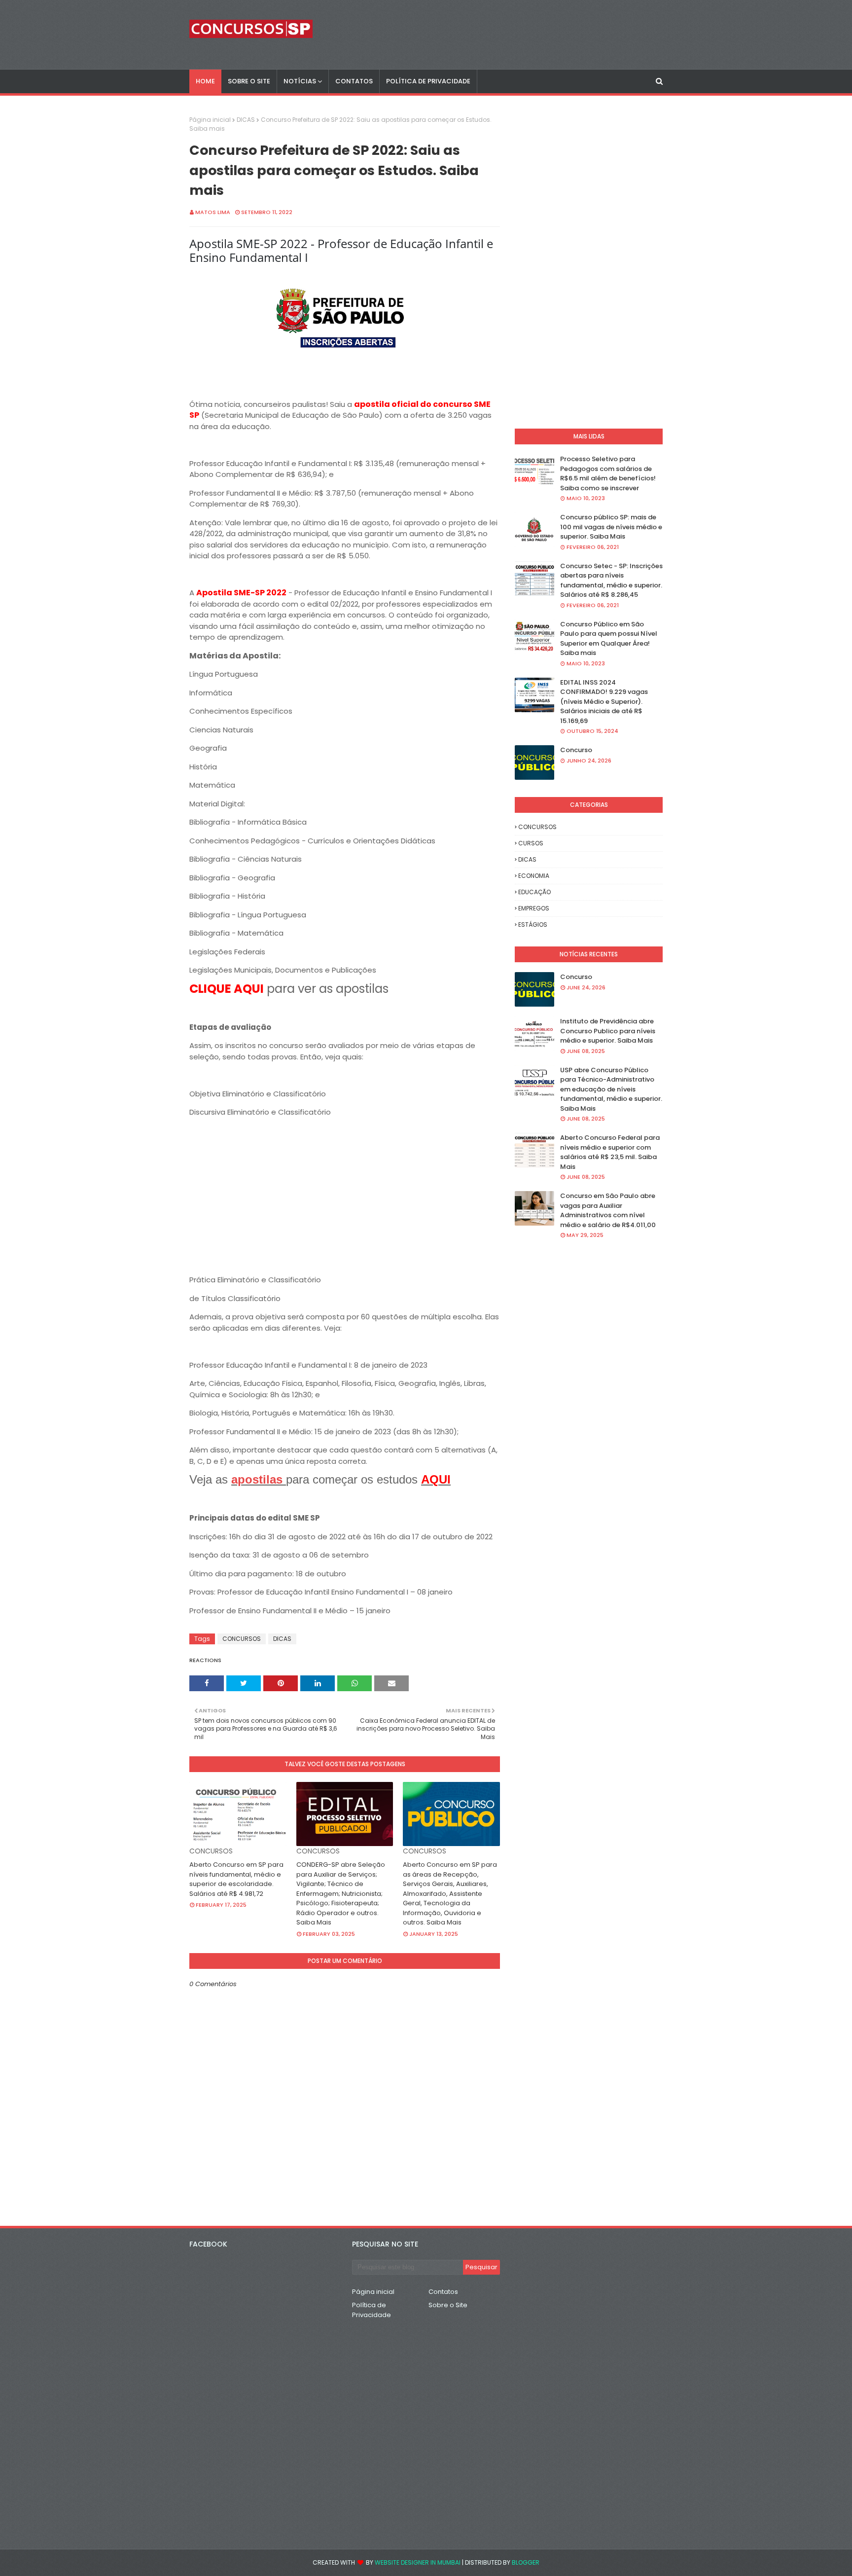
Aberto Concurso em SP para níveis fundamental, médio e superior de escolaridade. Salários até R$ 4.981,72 (236, 1879)
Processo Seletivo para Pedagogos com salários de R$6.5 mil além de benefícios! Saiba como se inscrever (608, 473)
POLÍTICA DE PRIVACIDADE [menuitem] (428, 81)
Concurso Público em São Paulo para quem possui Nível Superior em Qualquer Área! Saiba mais (609, 639)
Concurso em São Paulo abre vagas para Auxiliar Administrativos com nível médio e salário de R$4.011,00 (608, 1210)
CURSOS (531, 843)
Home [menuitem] (205, 81)
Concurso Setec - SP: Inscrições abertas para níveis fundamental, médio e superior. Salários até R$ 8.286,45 (611, 581)
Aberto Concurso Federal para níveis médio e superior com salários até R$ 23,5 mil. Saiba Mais (610, 1152)
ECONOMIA (534, 876)
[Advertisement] (345, 1205)
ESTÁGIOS (533, 925)
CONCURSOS (242, 1639)
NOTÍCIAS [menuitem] (300, 81)
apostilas (259, 1479)
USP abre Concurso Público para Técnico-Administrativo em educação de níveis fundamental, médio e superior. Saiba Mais (611, 1089)
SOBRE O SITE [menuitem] (249, 81)
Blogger (526, 2562)
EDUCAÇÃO (534, 892)
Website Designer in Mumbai (418, 2562)
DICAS (246, 120)
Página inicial (210, 120)
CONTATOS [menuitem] (354, 81)
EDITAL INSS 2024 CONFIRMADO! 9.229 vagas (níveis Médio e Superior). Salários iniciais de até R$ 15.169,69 (604, 702)
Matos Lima (213, 212)
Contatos (443, 2292)
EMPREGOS (534, 908)
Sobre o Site (448, 2305)
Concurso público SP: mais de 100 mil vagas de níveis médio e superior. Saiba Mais (611, 527)
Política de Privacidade (372, 2310)
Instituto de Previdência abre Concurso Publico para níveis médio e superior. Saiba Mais (608, 1031)
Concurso (576, 750)
